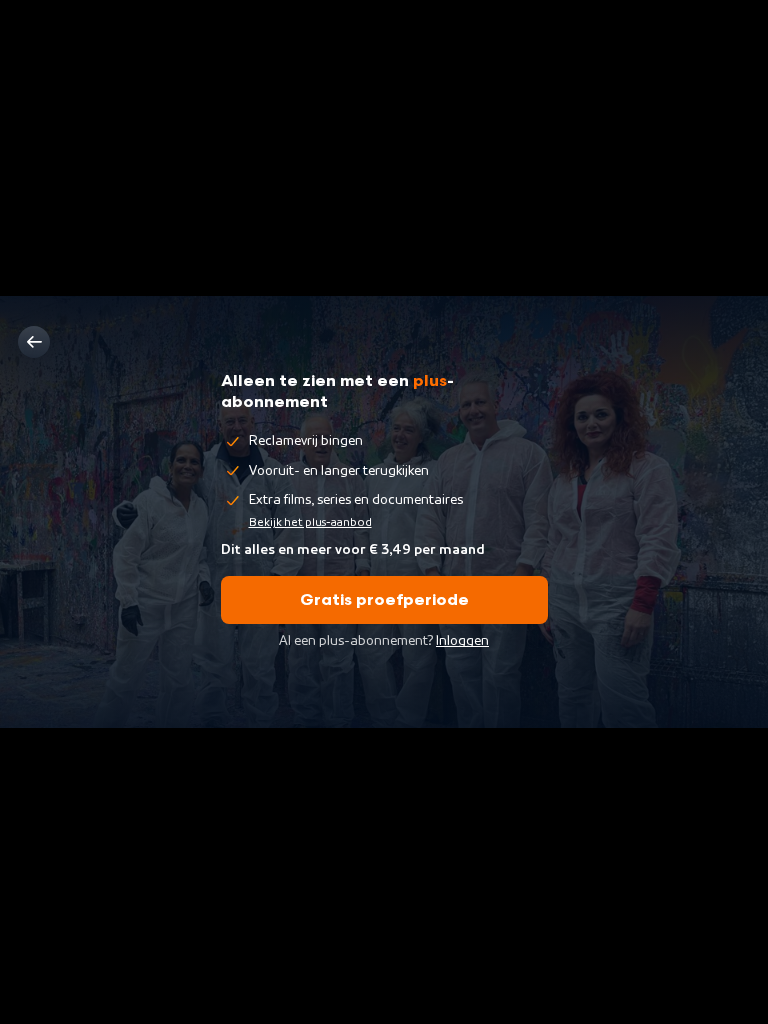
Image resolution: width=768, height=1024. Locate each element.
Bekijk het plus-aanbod (310, 522)
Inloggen (462, 641)
